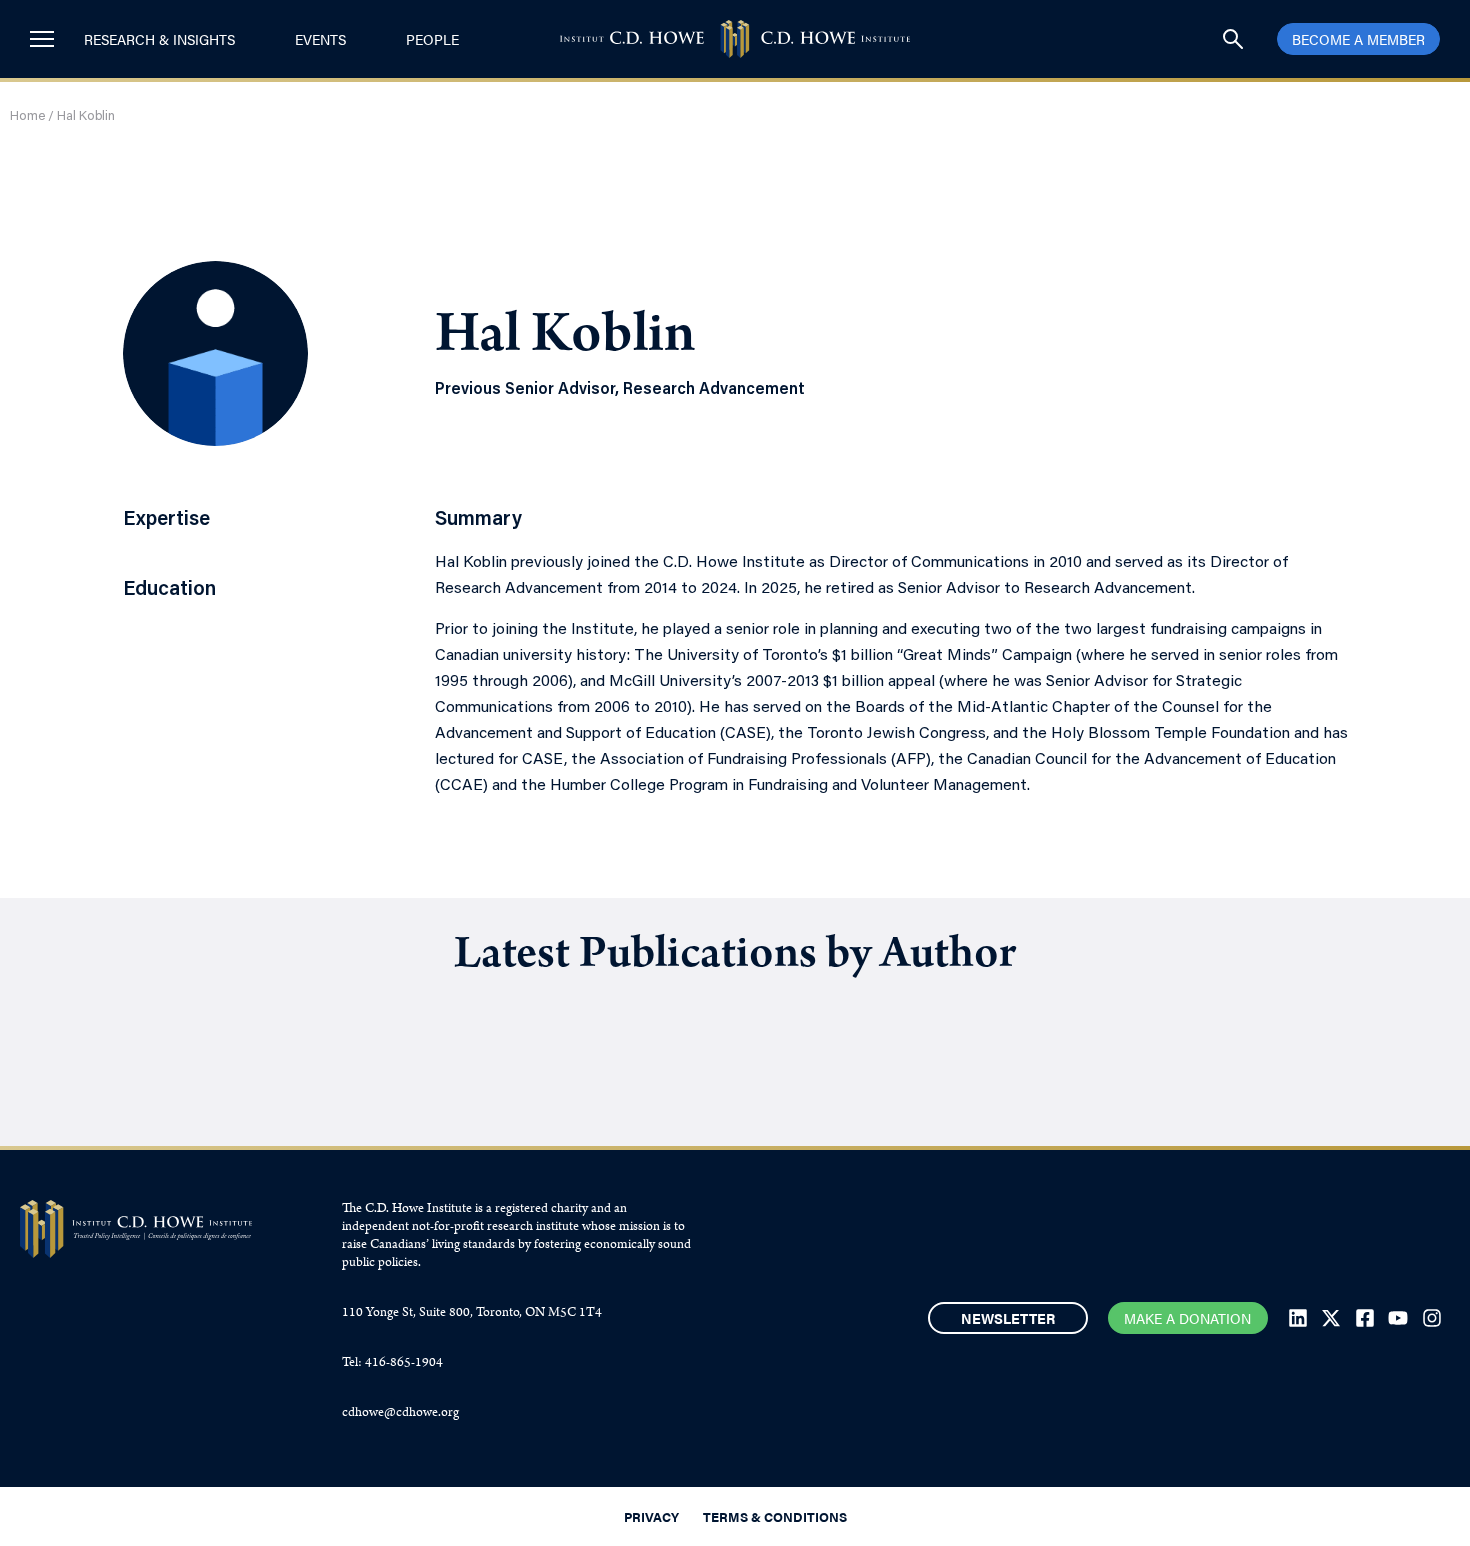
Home (27, 116)
